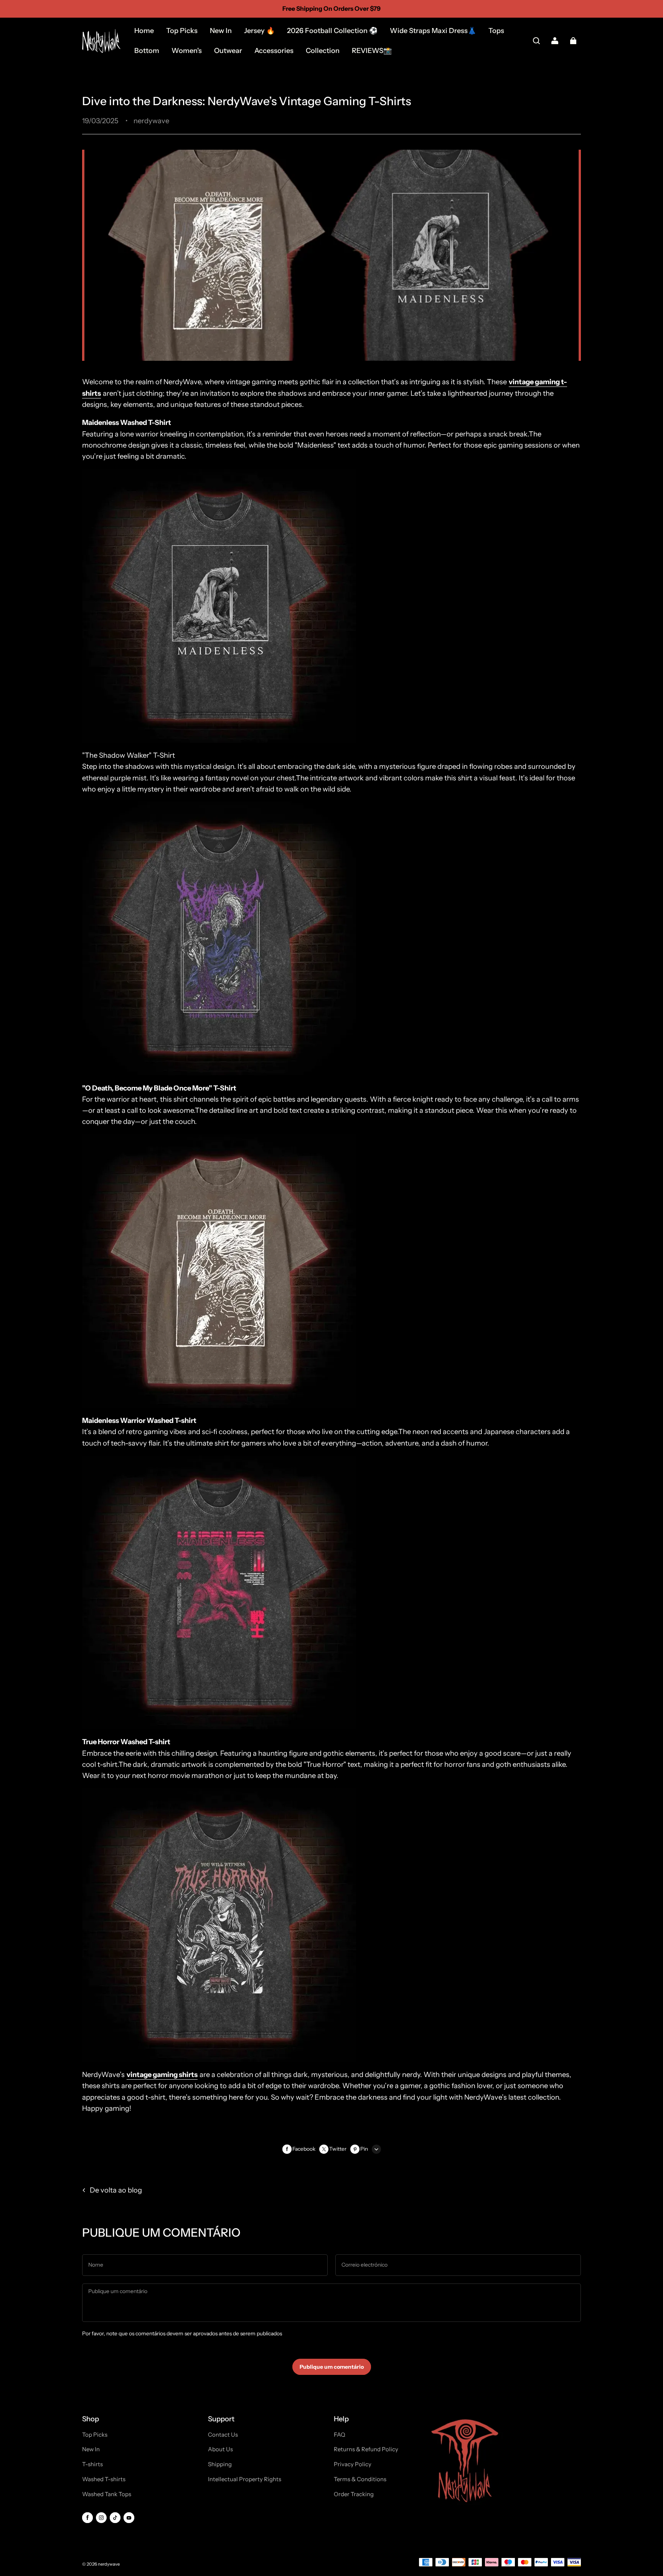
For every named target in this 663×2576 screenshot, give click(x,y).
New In (221, 31)
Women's (187, 51)
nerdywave (109, 2564)
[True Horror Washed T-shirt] (219, 2056)
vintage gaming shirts (162, 2075)
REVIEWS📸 (372, 51)
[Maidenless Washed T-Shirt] (219, 737)
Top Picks (182, 31)
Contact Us (223, 2435)
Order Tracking (354, 2494)
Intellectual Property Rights (245, 2479)
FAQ (340, 2435)
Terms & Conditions (360, 2479)
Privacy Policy (353, 2464)
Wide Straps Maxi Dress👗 (433, 31)
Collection (323, 51)
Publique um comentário (332, 2367)
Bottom (147, 51)
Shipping (220, 2464)
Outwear (228, 51)
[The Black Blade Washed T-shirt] (219, 1402)
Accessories (274, 51)
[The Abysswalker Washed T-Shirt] (219, 1070)
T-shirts (92, 2464)
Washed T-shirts (104, 2479)
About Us (220, 2449)
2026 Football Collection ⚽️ (332, 31)
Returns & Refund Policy (366, 2449)
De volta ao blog (116, 2190)
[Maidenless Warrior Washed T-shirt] (219, 1724)
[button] (536, 41)
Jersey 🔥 (259, 31)
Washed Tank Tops (107, 2494)
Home (144, 31)
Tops (496, 31)
